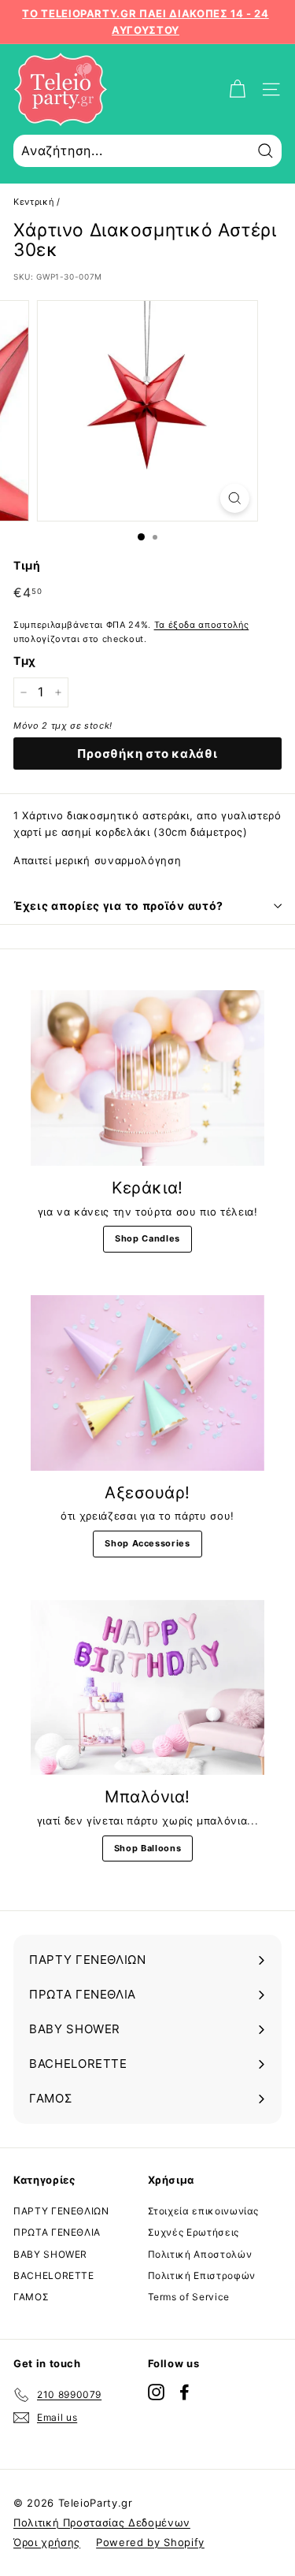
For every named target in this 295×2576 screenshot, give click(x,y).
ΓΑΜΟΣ (31, 2297)
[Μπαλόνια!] (147, 1688)
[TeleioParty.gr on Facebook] (184, 2392)
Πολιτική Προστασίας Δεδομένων (102, 2522)
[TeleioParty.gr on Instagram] (156, 2392)
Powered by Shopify (150, 2542)
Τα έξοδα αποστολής (202, 625)
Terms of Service (189, 2297)
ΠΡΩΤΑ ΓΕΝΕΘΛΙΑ (57, 2232)
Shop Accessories (147, 1543)
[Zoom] (235, 498)
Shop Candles (147, 1238)
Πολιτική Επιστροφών (202, 2275)
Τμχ (25, 661)
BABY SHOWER (50, 2254)
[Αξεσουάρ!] (147, 1383)
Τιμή (27, 565)
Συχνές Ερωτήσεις (194, 2232)
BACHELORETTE (54, 2275)
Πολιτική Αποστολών (200, 2254)
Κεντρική (33, 202)
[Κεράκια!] (147, 1078)
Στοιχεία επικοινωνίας (204, 2211)
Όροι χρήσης (47, 2542)
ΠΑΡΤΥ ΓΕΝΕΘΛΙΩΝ (61, 2211)
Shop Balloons (147, 1848)
